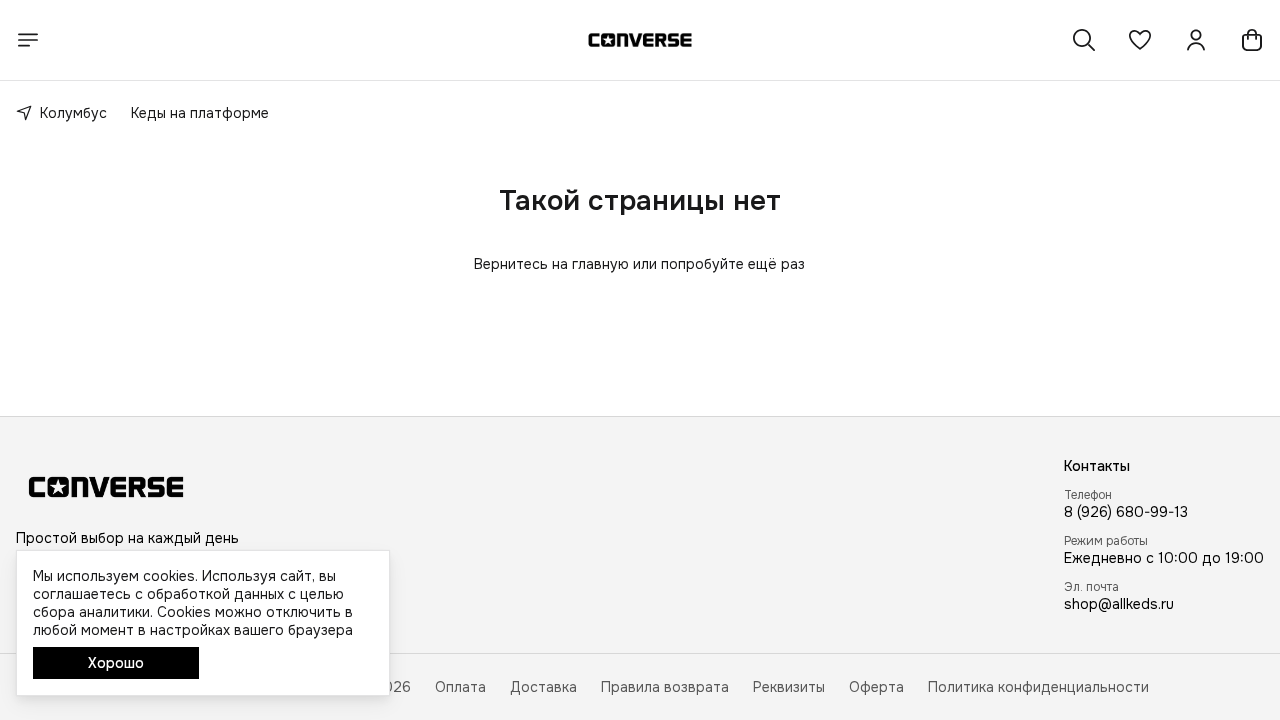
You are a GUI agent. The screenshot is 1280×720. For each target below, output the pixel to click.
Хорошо (116, 663)
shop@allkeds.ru (1119, 604)
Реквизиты (789, 687)
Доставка (543, 687)
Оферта (876, 687)
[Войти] (1196, 40)
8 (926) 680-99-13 (1126, 512)
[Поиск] (1084, 40)
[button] (1140, 40)
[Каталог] (28, 40)
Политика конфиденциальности (1038, 687)
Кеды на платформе (200, 113)
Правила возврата (665, 687)
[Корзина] (1252, 40)
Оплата (460, 687)
